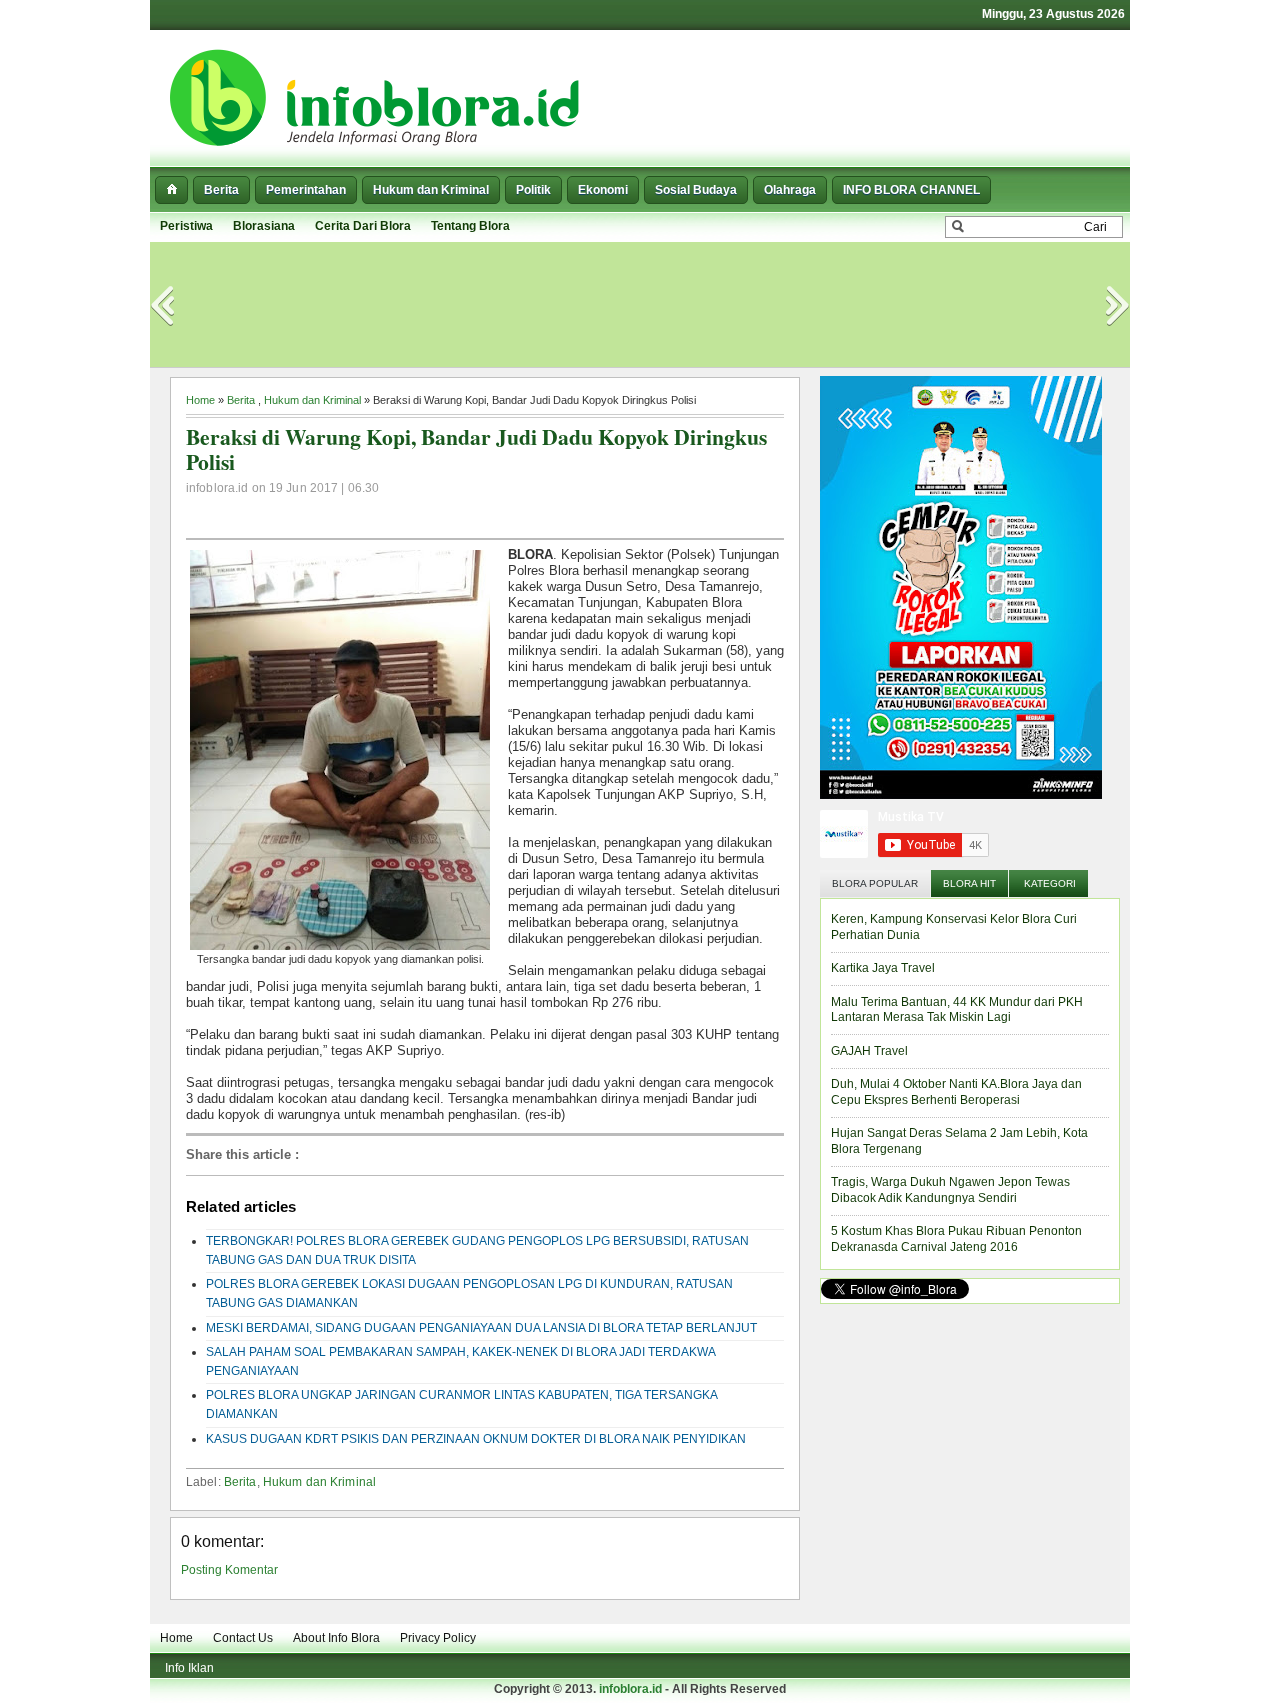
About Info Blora (336, 1638)
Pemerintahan (306, 190)
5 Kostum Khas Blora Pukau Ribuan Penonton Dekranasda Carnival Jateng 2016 (956, 1239)
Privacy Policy (438, 1638)
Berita (221, 190)
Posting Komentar (229, 1570)
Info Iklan (189, 1668)
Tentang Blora (470, 226)
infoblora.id (630, 1689)
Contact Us (243, 1638)
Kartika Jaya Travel (883, 968)
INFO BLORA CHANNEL (911, 190)
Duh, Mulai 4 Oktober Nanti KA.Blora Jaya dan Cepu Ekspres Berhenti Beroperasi (956, 1092)
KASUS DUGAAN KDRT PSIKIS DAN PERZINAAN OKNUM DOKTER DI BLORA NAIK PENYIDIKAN (476, 1439)
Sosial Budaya (696, 190)
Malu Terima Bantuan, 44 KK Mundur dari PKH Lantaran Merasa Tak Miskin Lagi (957, 1010)
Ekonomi (603, 190)
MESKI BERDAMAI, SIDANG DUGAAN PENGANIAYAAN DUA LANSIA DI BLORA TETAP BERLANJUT (481, 1328)
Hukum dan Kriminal (431, 190)
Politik (533, 190)
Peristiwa (186, 226)
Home (200, 400)
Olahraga (790, 190)
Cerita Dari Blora (363, 226)
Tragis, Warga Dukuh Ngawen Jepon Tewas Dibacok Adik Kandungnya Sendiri (950, 1190)
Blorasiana (264, 226)
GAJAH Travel (869, 1051)
